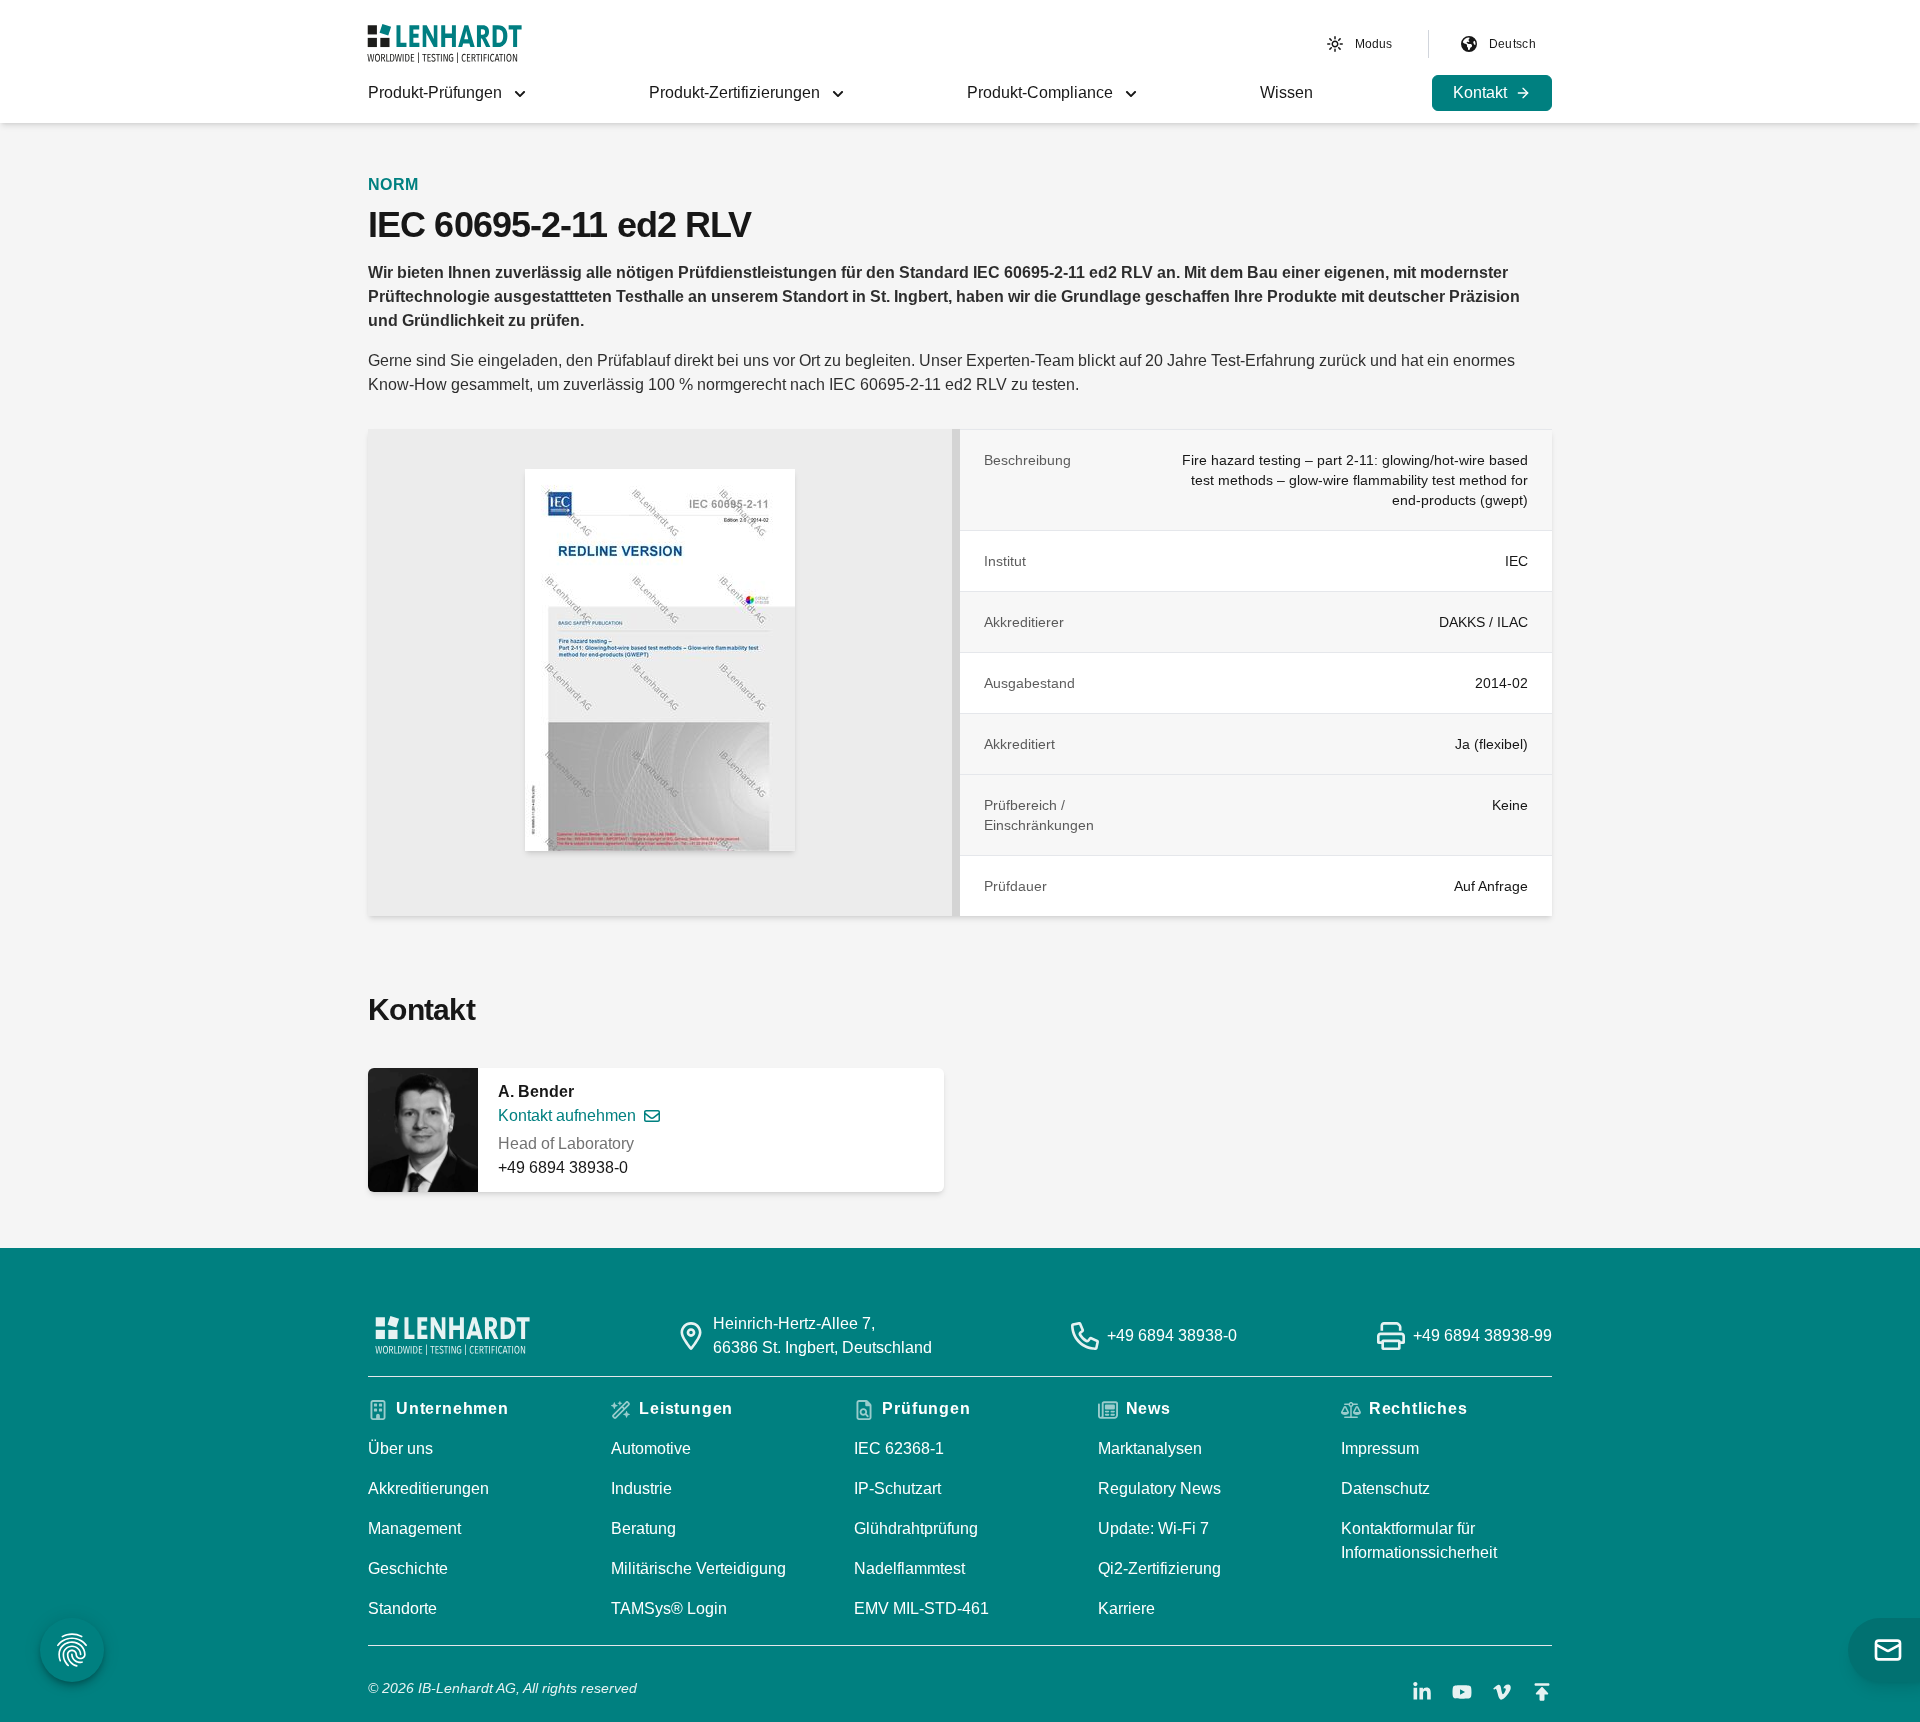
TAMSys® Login (669, 1608)
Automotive (651, 1448)
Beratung (643, 1528)
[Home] (444, 43)
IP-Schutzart (897, 1488)
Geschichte (408, 1568)
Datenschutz (1385, 1488)
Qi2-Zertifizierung (1159, 1568)
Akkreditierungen (428, 1488)
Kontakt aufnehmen (567, 1115)
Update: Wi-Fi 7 (1153, 1528)
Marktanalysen (1150, 1448)
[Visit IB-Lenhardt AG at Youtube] (1462, 1692)
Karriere (1126, 1608)
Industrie (641, 1488)
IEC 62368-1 (899, 1448)
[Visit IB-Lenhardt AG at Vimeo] (1502, 1692)
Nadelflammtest (909, 1568)
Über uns (400, 1448)
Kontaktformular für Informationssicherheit (1419, 1540)
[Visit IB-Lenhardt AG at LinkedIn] (1422, 1692)
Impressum (1380, 1448)
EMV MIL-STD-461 (921, 1608)
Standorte (402, 1608)
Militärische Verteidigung (698, 1568)
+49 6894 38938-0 (563, 1167)
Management (414, 1528)
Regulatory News (1159, 1488)
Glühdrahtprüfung (916, 1528)
